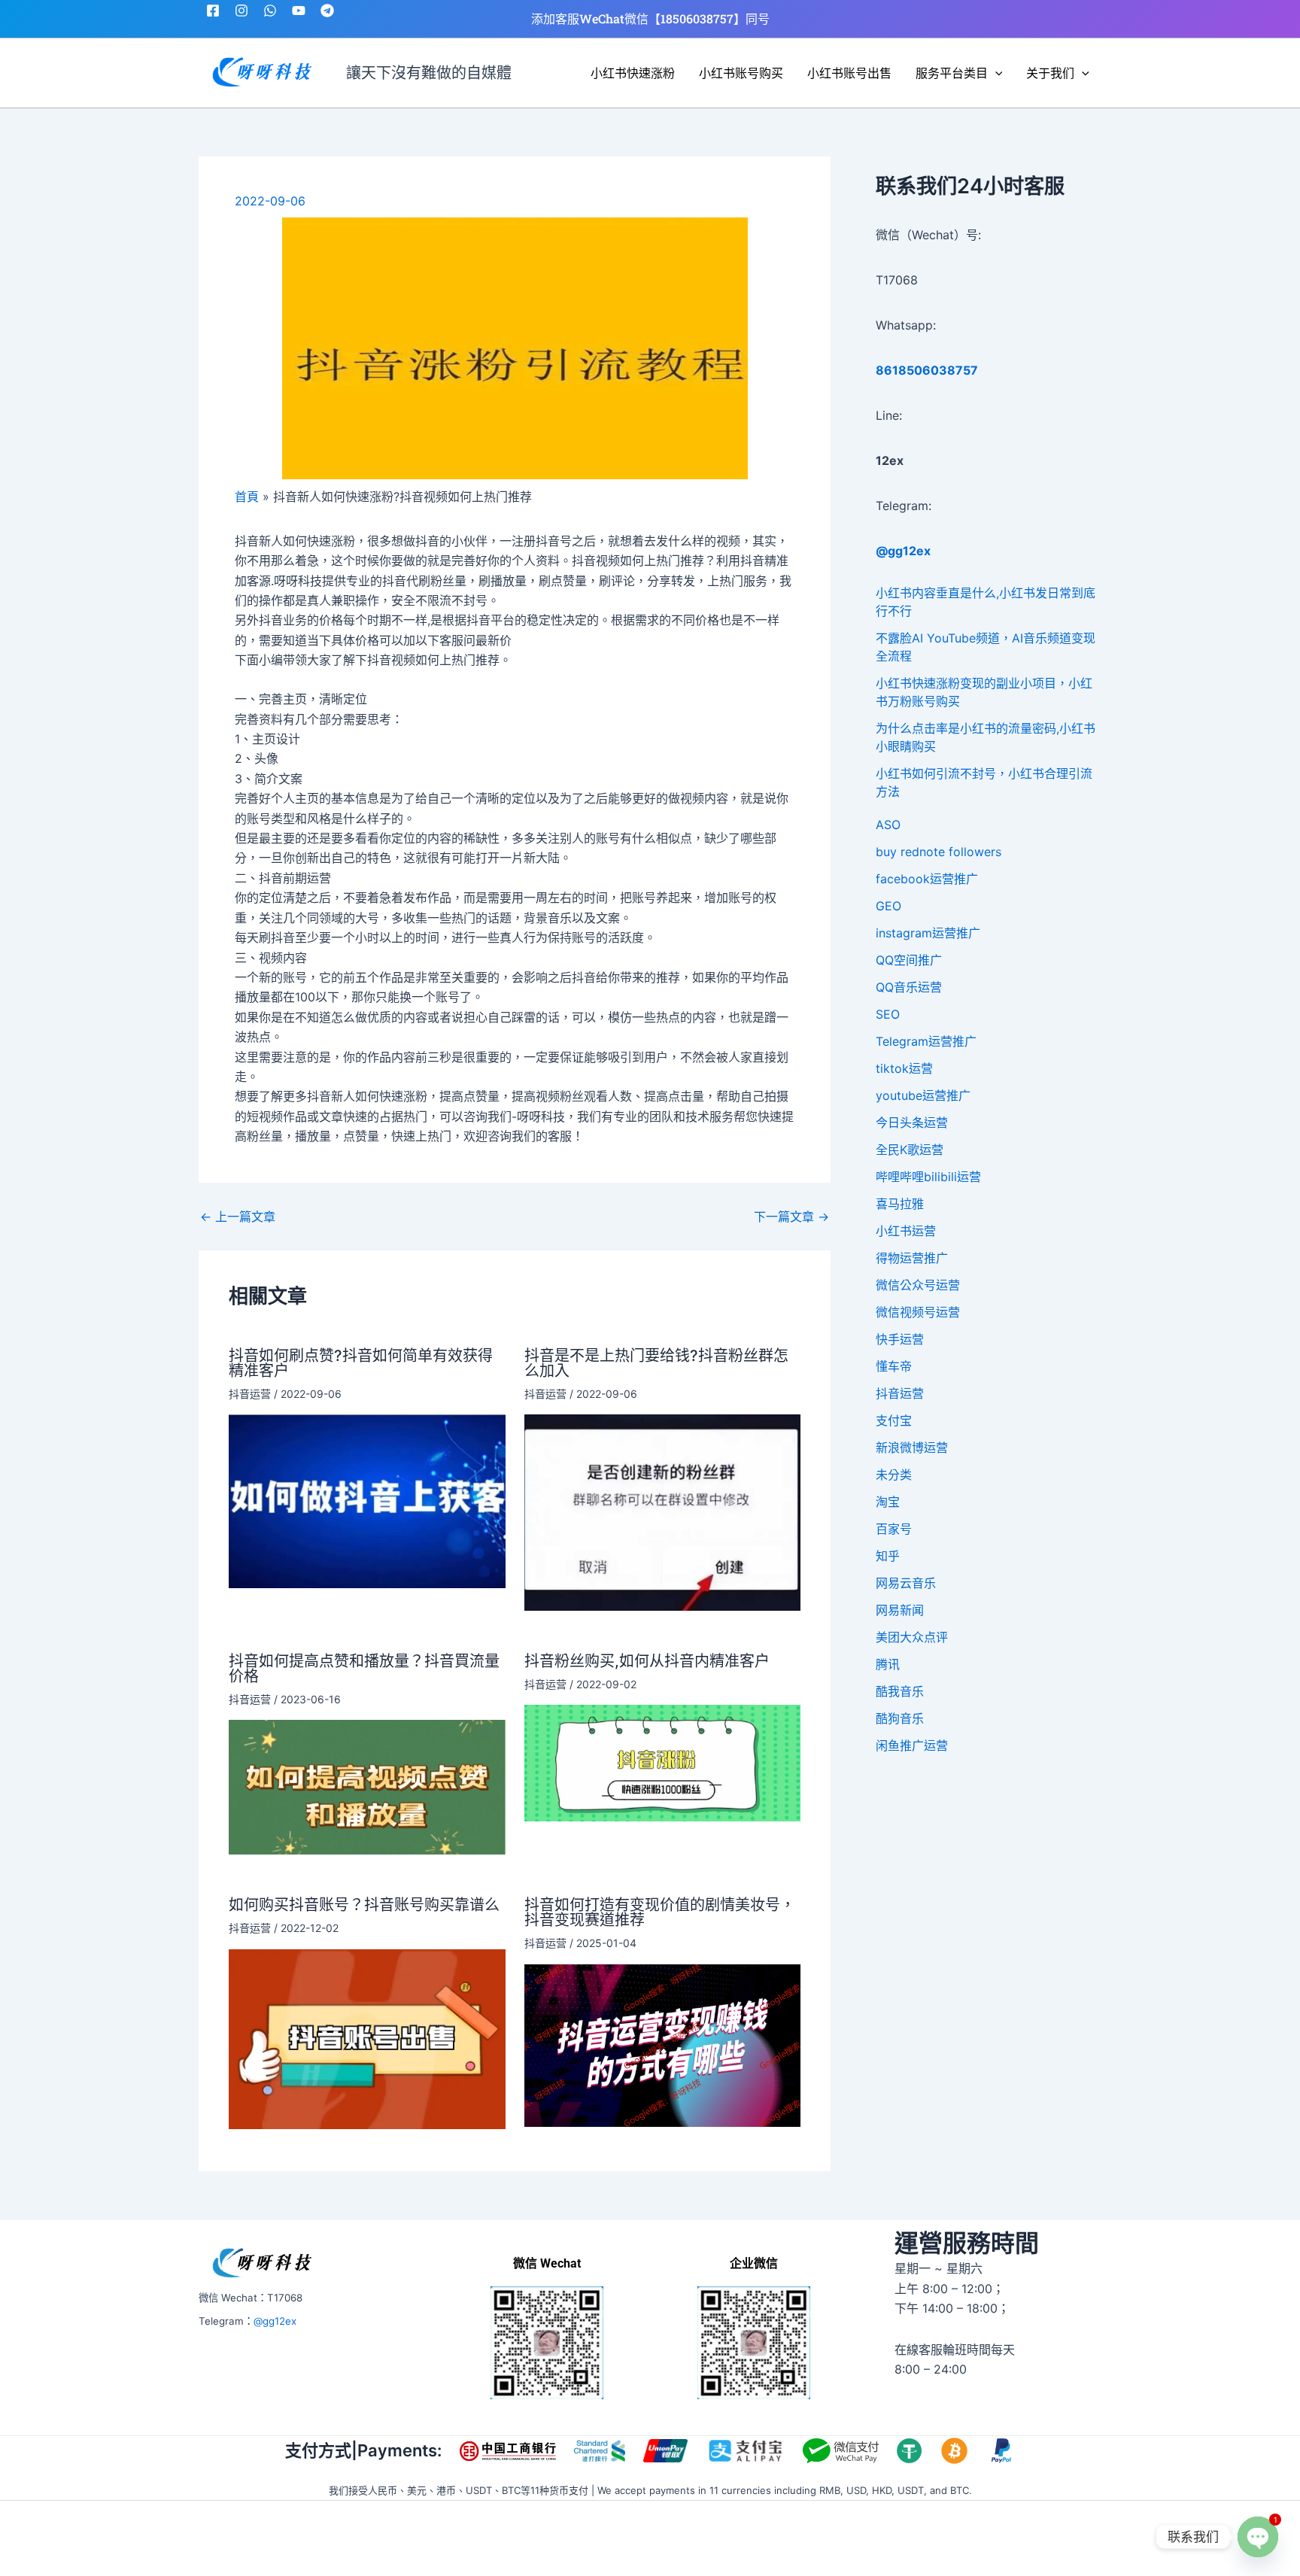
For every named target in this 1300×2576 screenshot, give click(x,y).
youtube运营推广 (923, 1095)
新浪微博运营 (912, 1447)
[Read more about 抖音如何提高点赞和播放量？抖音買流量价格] (367, 1786)
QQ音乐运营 (909, 987)
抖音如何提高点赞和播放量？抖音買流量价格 (364, 1669)
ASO (888, 825)
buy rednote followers (939, 852)
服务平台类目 (952, 73)
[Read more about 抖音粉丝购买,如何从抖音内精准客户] (663, 1762)
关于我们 (1050, 73)
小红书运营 (906, 1231)
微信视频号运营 (918, 1312)
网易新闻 (900, 1610)
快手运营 (900, 1339)
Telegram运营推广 (926, 1041)
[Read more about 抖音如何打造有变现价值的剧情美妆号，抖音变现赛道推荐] (663, 2044)
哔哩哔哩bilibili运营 (928, 1177)
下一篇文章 (791, 1217)
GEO (888, 906)
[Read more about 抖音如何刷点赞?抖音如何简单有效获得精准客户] (367, 1500)
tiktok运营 (904, 1068)
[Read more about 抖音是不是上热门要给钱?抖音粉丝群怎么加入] (663, 1511)
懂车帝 (894, 1366)
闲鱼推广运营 (912, 1745)
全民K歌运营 (910, 1150)
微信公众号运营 (918, 1285)
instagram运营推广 (928, 933)
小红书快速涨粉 (633, 73)
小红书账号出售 (849, 73)
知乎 (888, 1556)
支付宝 (894, 1420)
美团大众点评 (912, 1637)
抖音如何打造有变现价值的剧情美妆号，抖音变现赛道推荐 (660, 1912)
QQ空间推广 (909, 960)
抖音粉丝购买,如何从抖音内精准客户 (647, 1661)
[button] (995, 73)
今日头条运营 (912, 1122)
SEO (888, 1014)
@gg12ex (275, 2321)
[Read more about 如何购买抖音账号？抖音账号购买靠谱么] (367, 2038)
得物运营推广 (912, 1258)
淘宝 (888, 1502)
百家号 (894, 1529)
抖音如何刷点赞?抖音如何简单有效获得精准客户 (361, 1363)
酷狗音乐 (900, 1718)
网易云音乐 (906, 1583)
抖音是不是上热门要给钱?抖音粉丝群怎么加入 (656, 1363)
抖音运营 (250, 1394)
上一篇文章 (238, 1217)
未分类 (894, 1475)
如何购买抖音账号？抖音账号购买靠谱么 (364, 1905)
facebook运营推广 (927, 879)
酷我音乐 (900, 1691)
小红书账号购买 (741, 73)
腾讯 (888, 1664)
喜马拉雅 (900, 1204)
